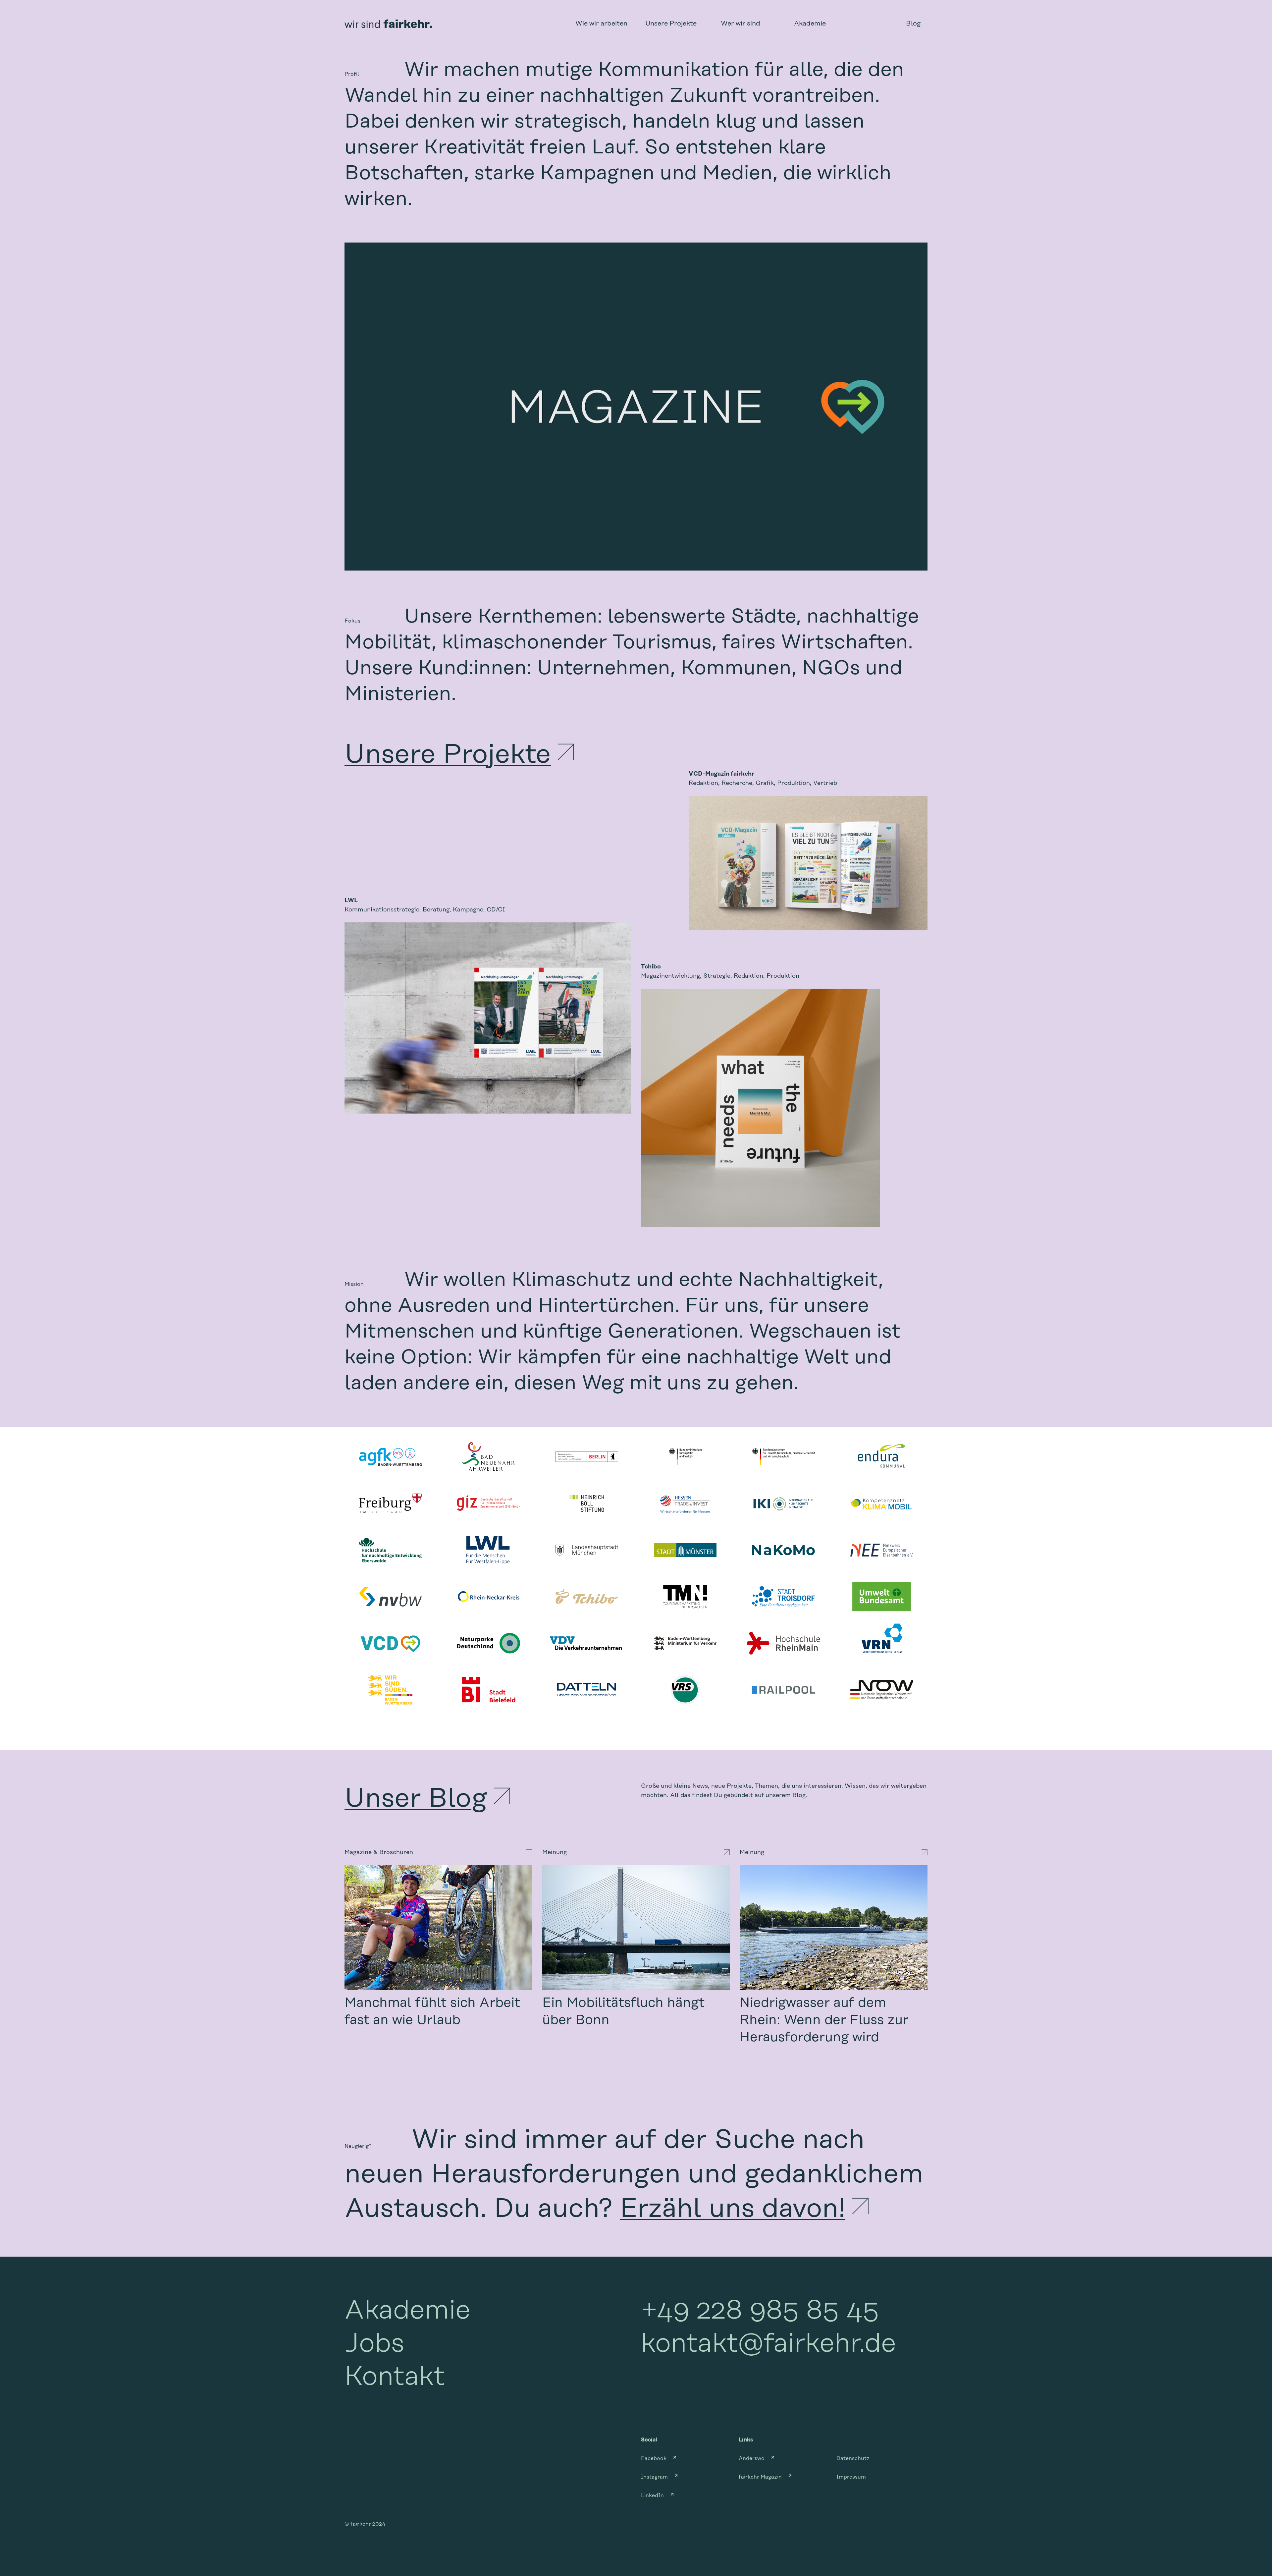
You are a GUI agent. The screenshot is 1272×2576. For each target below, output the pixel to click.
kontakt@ (768, 2344)
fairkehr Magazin (760, 2477)
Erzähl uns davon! (733, 2209)
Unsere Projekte (448, 755)
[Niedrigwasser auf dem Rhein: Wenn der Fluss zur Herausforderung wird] (834, 1928)
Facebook (654, 2458)
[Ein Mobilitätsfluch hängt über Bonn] (636, 1928)
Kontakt (395, 2377)
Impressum (851, 2477)
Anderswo (752, 2458)
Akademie (407, 2311)
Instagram (654, 2477)
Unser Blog (416, 1799)
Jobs (374, 2344)
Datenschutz (853, 2458)
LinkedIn (652, 2495)
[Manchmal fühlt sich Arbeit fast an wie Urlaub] (438, 1928)
